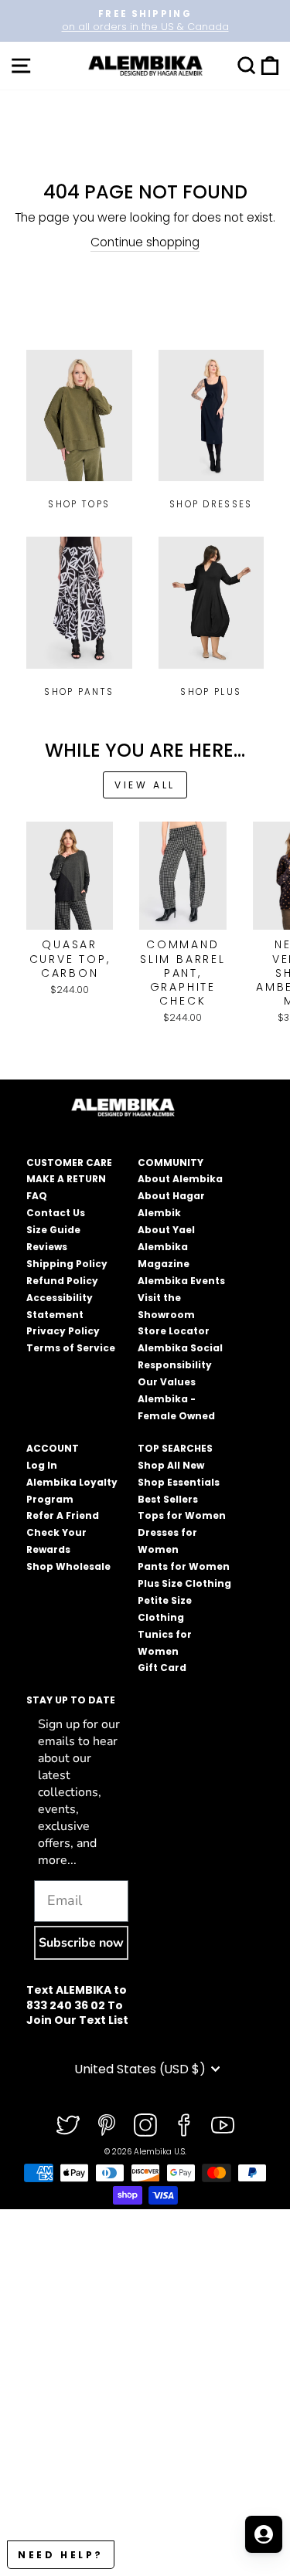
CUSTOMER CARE (69, 1163)
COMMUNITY (171, 1163)
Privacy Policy (63, 1331)
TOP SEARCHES (175, 1448)
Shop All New (171, 1465)
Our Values (167, 1382)
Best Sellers (168, 1499)
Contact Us (56, 1213)
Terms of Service (71, 1348)
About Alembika (180, 1179)
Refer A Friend (63, 1515)
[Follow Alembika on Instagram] (145, 2125)
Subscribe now (81, 1943)
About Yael (166, 1230)
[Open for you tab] (264, 2534)
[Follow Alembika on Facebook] (184, 2125)
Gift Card (162, 1668)
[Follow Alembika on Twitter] (68, 2125)
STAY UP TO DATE (71, 1700)
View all (145, 785)
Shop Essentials (179, 1482)
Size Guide (53, 1230)
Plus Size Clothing (184, 1583)
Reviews (47, 1247)
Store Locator (174, 1331)
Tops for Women (182, 1515)
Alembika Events (181, 1281)
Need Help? (61, 2555)
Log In (42, 1465)
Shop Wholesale (68, 1566)
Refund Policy (62, 1281)
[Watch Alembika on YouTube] (223, 2125)
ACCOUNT (53, 1448)
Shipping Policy (67, 1264)
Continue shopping (145, 242)
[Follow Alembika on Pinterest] (107, 2125)
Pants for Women (184, 1566)
